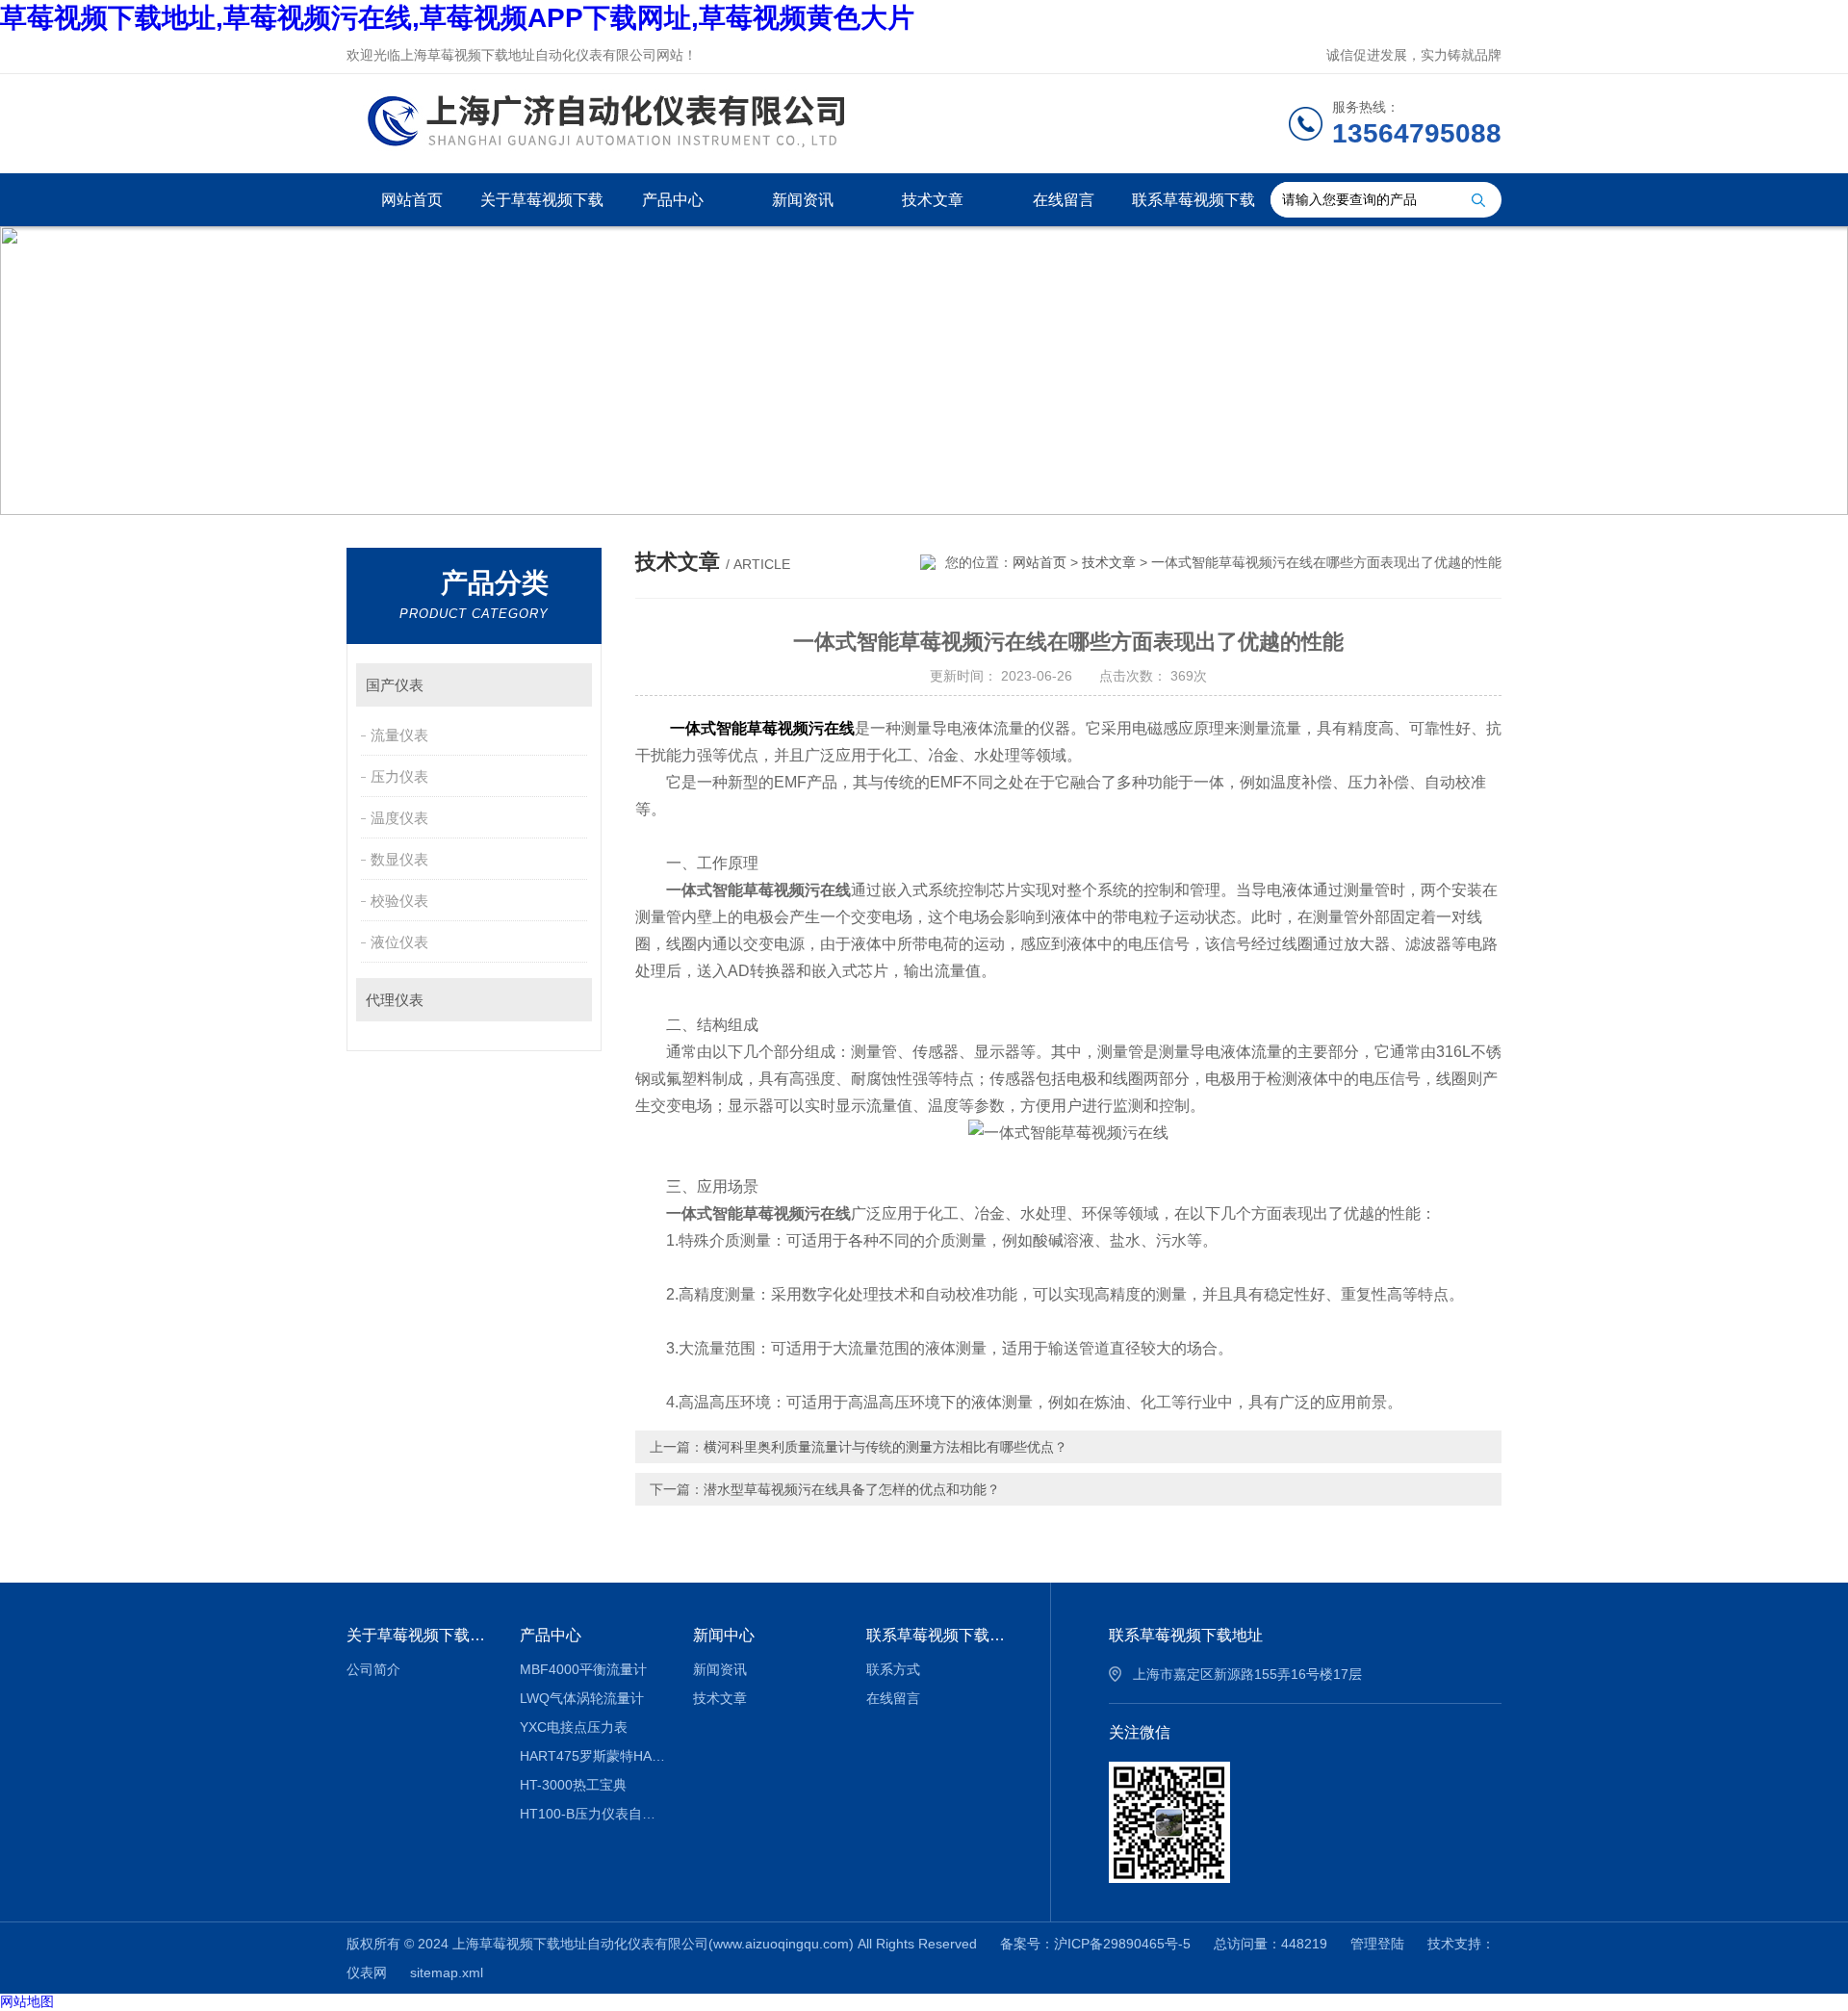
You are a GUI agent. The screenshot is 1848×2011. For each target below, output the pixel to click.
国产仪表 (395, 685)
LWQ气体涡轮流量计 (582, 1698)
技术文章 (933, 200)
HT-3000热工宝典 (573, 1785)
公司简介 (373, 1669)
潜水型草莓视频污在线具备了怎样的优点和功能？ (852, 1489)
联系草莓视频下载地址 (1193, 209)
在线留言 (1064, 200)
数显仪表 (399, 859)
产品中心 (673, 200)
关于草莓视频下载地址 (542, 209)
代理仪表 (395, 1000)
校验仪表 (399, 901)
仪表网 (367, 1972)
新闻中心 (724, 1635)
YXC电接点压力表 (574, 1727)
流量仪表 (399, 735)
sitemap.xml (447, 1972)
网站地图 (27, 2001)
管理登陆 (1377, 1944)
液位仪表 (399, 942)
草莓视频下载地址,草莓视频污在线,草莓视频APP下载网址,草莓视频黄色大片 (457, 18)
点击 (568, 685)
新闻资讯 (803, 200)
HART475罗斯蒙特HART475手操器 (592, 1756)
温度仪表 (399, 818)
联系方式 (893, 1669)
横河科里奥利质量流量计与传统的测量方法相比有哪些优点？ (885, 1447)
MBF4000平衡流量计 (583, 1669)
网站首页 (412, 200)
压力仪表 (399, 776)
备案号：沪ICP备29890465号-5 (1095, 1944)
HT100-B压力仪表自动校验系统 (592, 1814)
